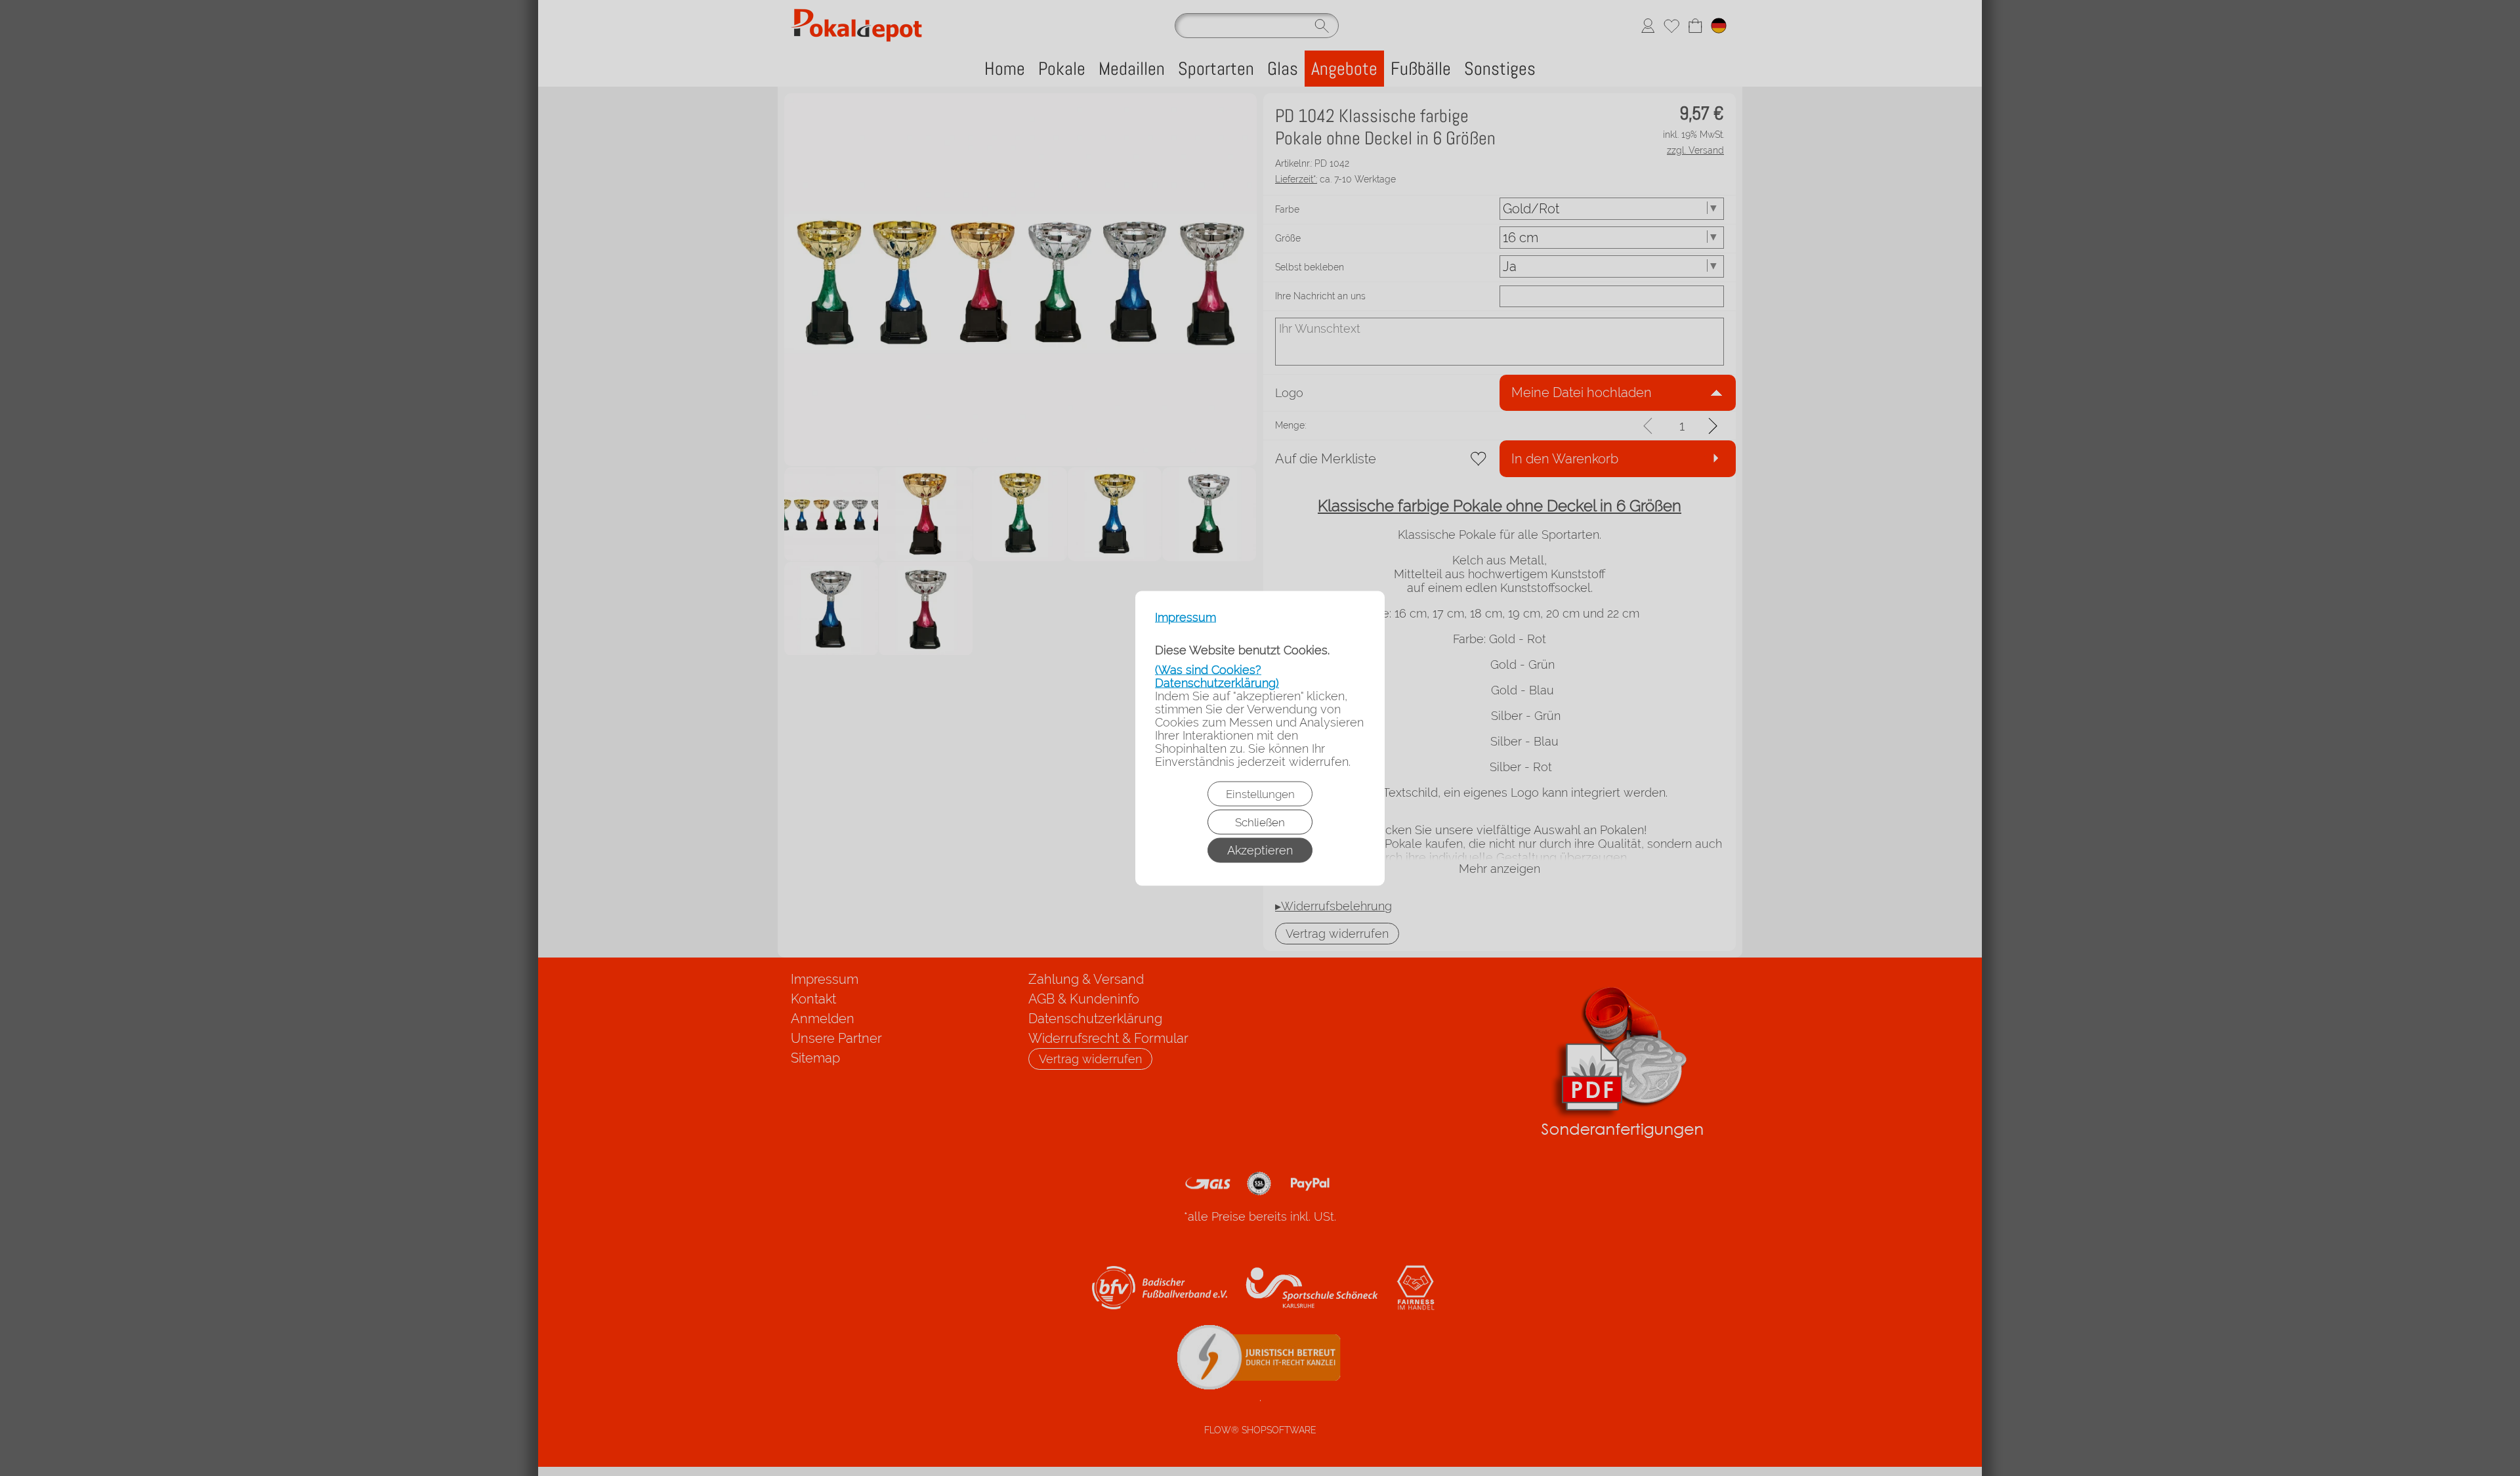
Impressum (1186, 617)
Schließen (1260, 822)
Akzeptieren (1260, 850)
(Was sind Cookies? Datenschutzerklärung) (1217, 676)
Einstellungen (1260, 793)
